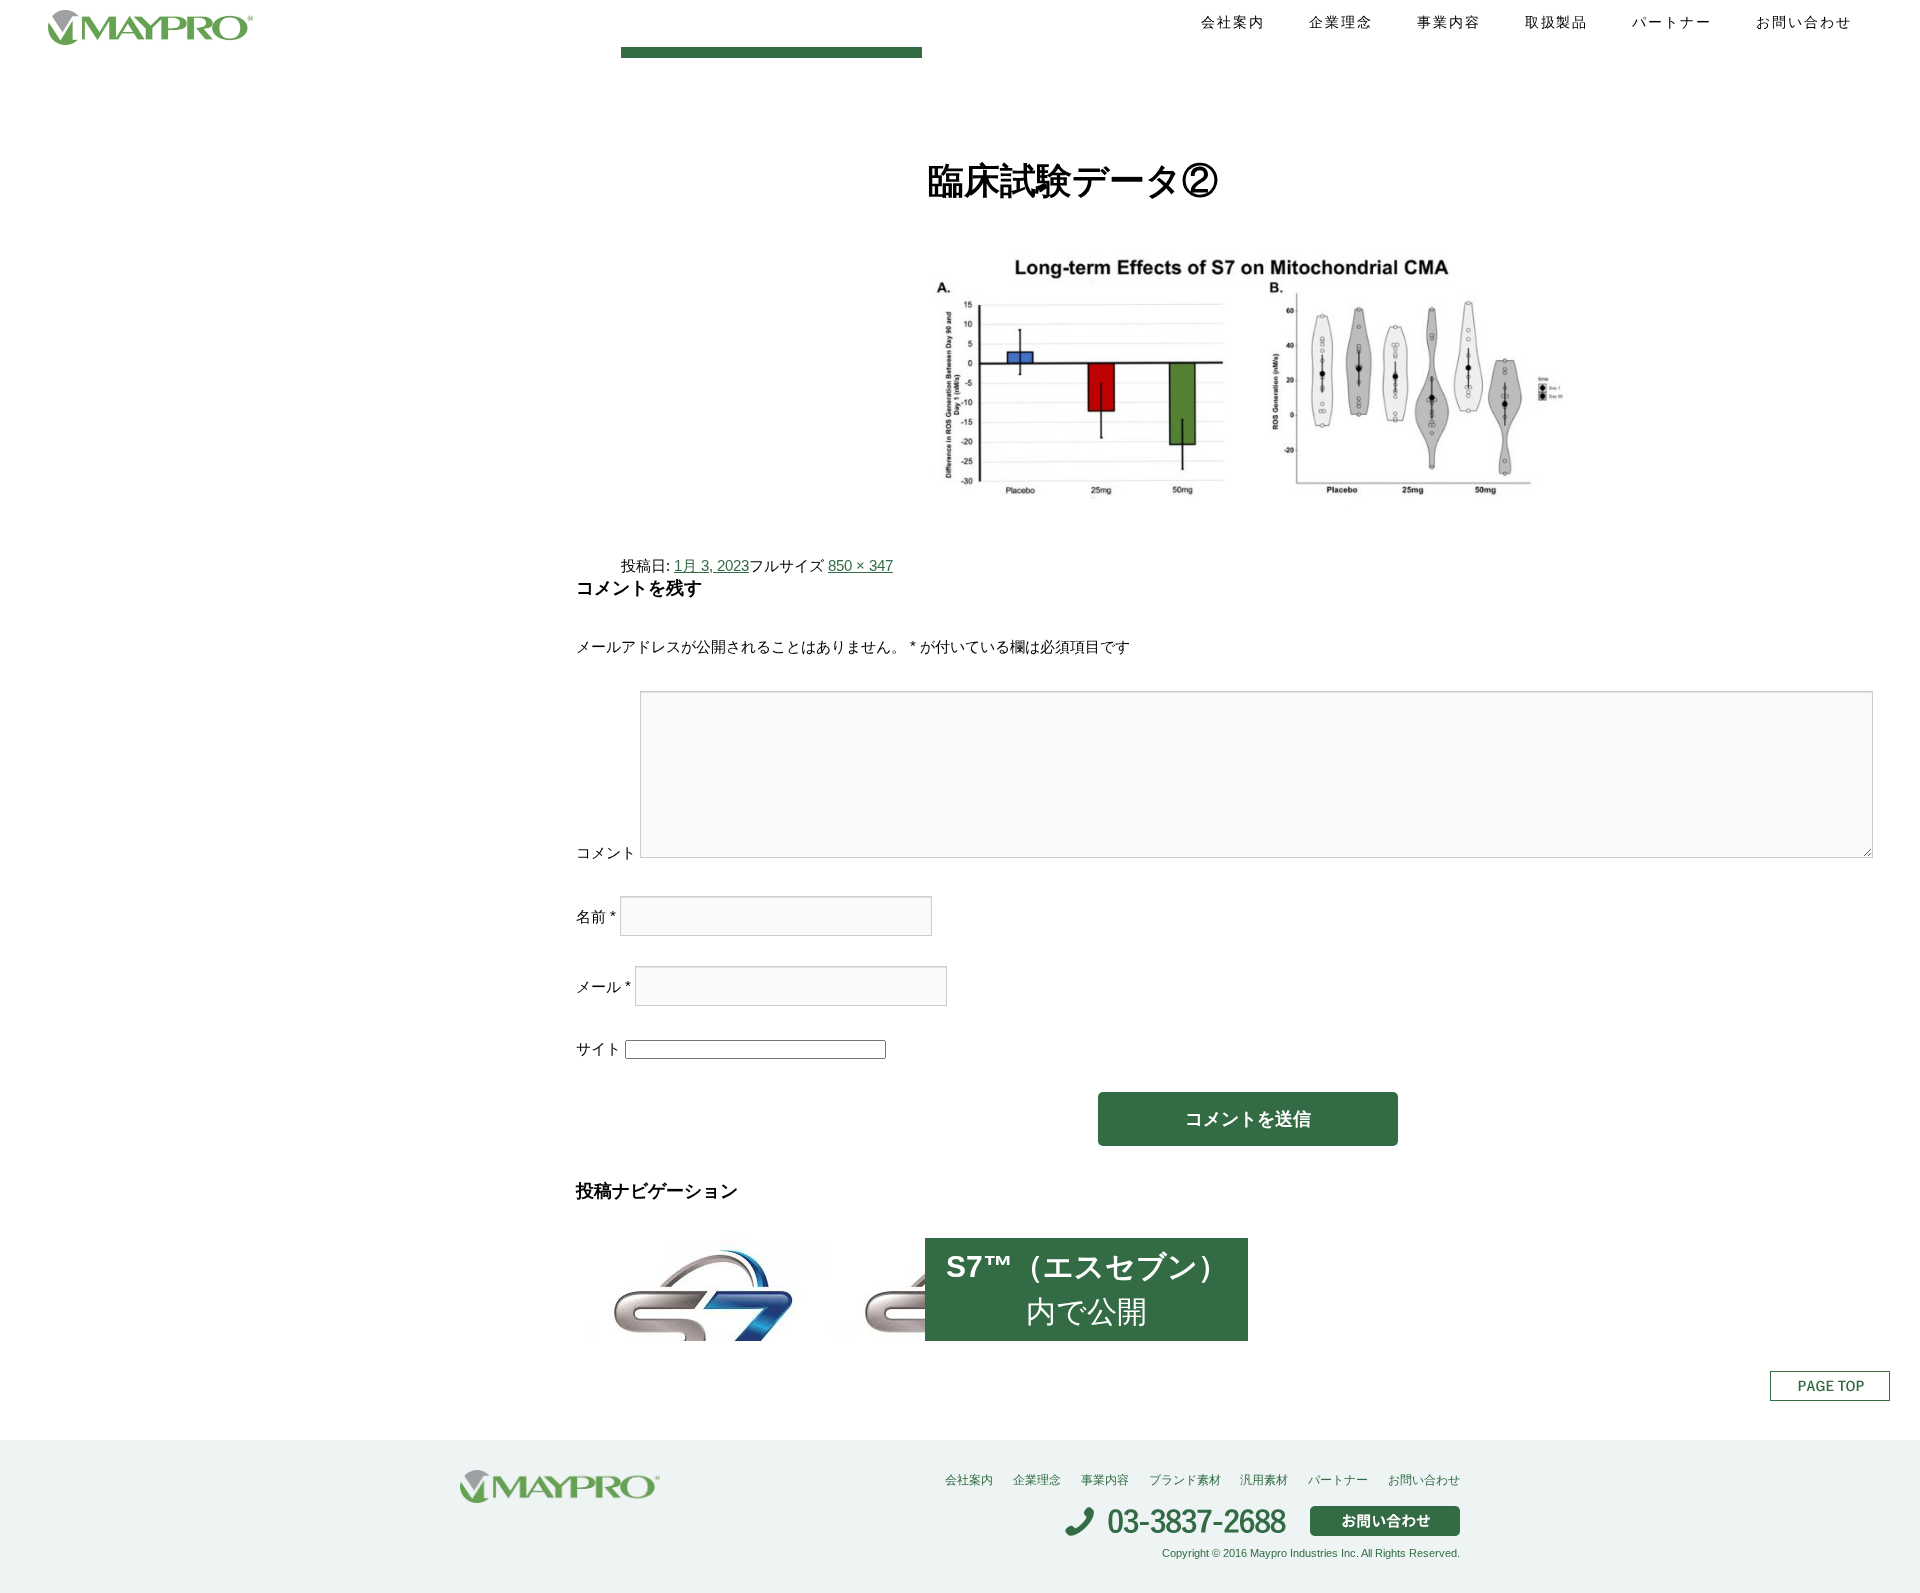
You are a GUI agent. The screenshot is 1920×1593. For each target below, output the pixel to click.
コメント (606, 852)
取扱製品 (1557, 22)
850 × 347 (860, 565)
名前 (596, 915)
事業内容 (1449, 22)
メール (603, 985)
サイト (598, 1048)
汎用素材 (1264, 1480)
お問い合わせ (1804, 22)
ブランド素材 (1185, 1480)
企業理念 (1341, 22)
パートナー (1672, 22)
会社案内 (1233, 22)
